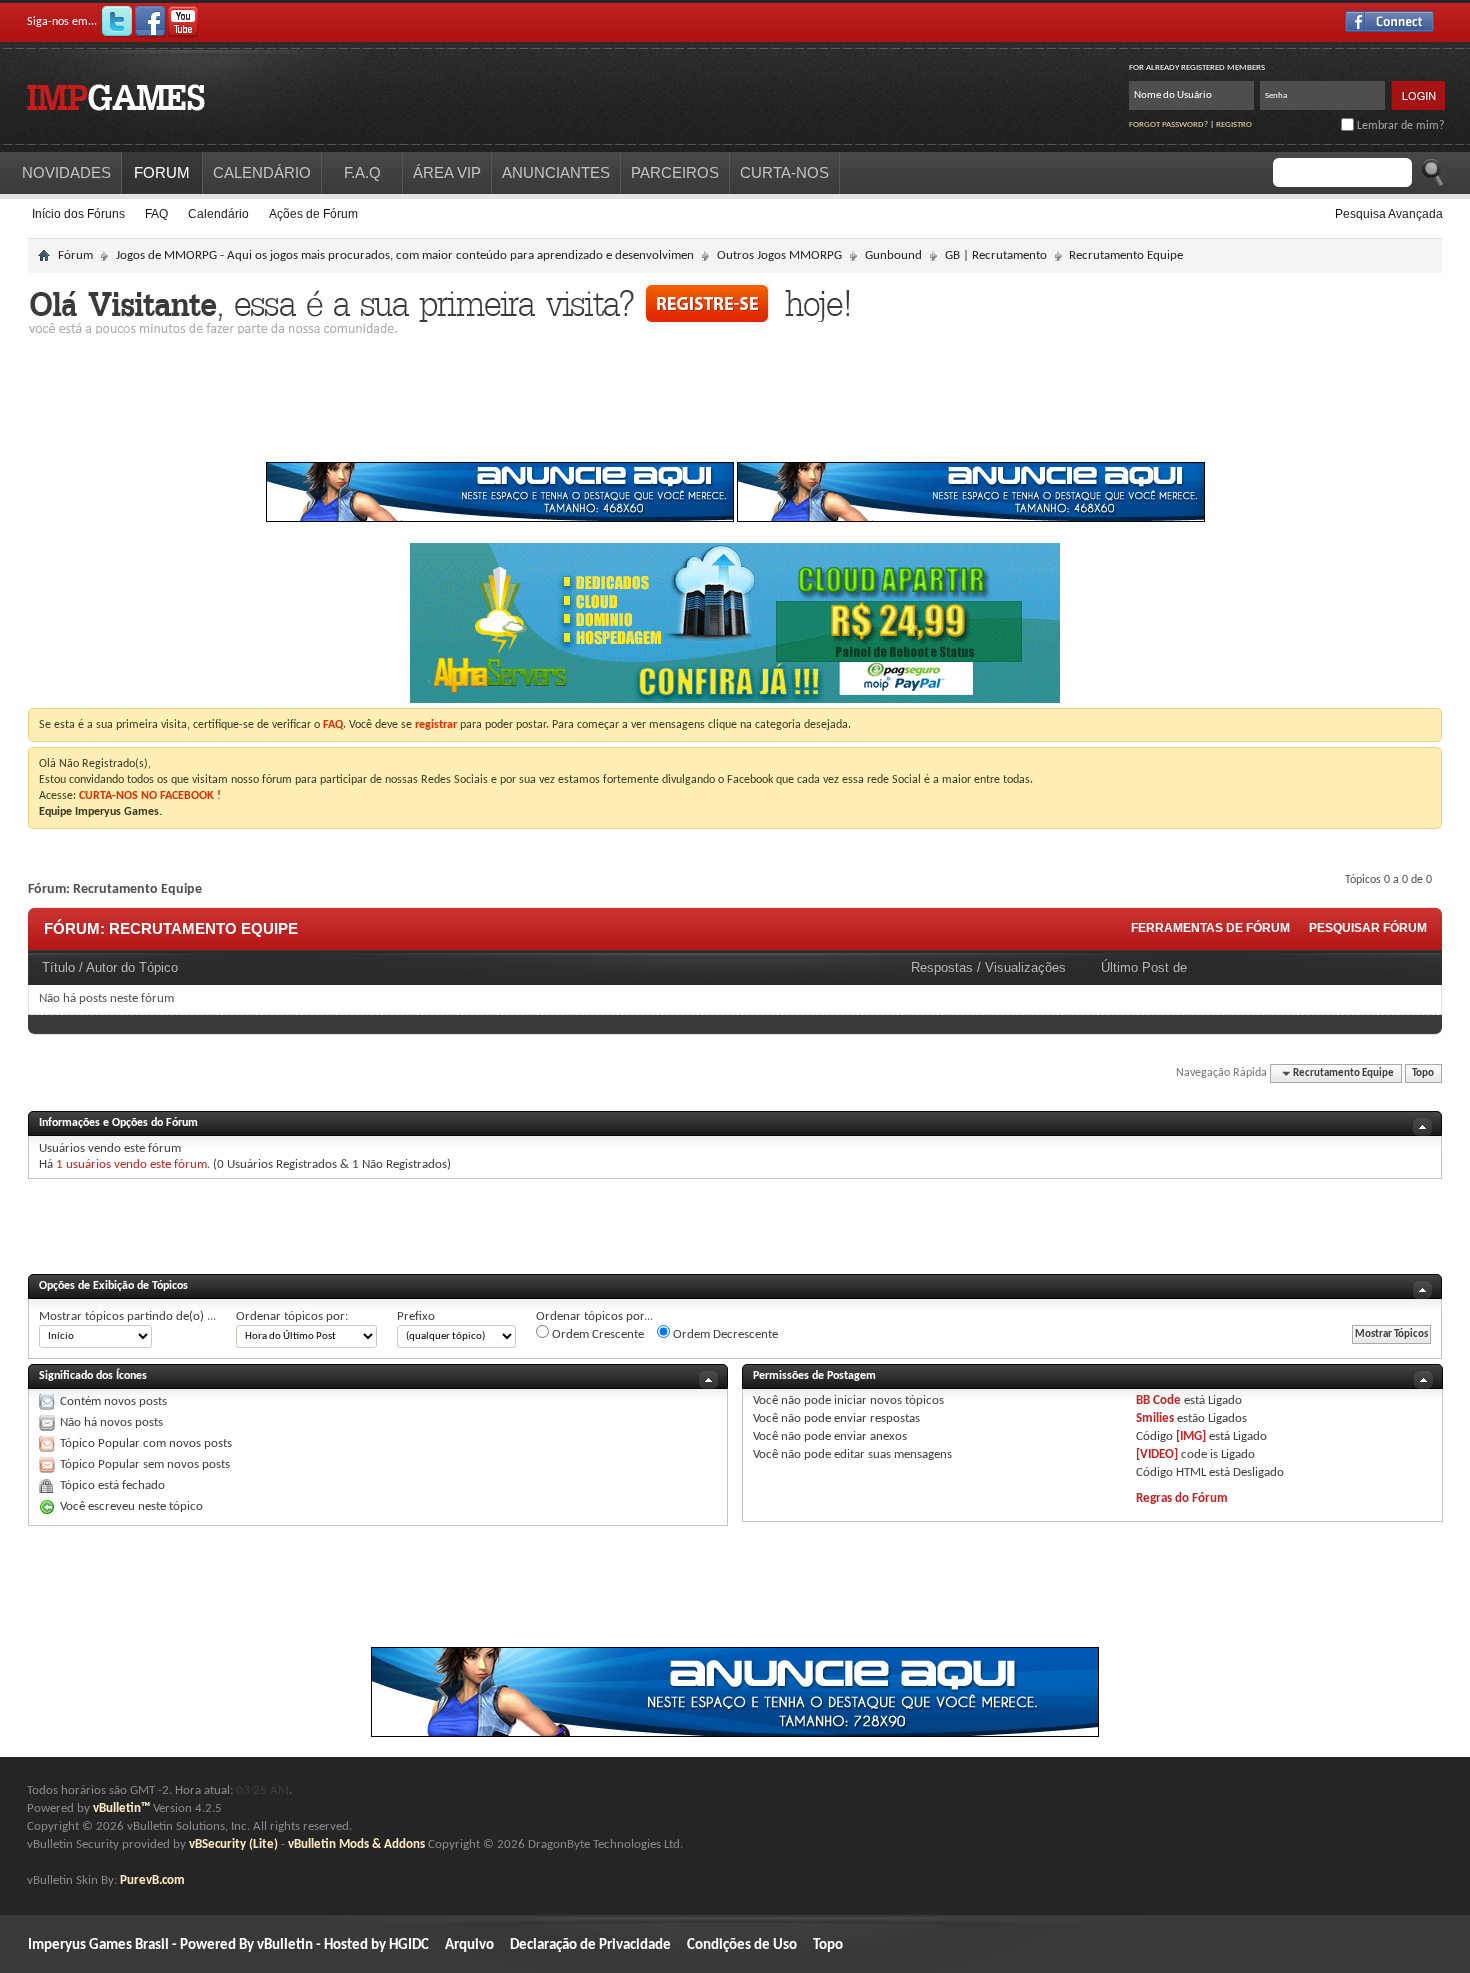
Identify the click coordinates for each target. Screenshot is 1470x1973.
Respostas (942, 967)
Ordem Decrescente (724, 1334)
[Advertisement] (735, 404)
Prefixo (416, 1316)
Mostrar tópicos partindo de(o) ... (127, 1316)
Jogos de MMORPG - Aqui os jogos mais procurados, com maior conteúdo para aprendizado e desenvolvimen (405, 255)
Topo (1423, 1073)
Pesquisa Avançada (1389, 214)
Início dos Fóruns (78, 214)
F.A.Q (362, 172)
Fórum (75, 255)
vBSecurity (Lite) (233, 1844)
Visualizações (1025, 967)
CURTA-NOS (784, 172)
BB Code (1158, 1400)
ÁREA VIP (447, 172)
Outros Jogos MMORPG (779, 255)
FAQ (156, 214)
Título (58, 967)
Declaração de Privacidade (590, 1945)
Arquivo (469, 1945)
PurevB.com (152, 1880)
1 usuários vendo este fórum (131, 1164)
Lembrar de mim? (1399, 126)
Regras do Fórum (1182, 1498)
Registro (1234, 124)
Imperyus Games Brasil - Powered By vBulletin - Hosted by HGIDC (228, 1945)
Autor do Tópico (132, 967)
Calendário (218, 214)
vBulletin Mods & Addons (356, 1844)
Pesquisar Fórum (1368, 928)
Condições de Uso (742, 1945)
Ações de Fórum (313, 214)
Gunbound (893, 255)
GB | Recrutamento (996, 255)
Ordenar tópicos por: (292, 1316)
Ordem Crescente (596, 1334)
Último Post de (1144, 967)
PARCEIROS (675, 172)
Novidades (66, 172)
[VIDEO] (1157, 1454)
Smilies (1155, 1418)
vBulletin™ (121, 1808)
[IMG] (1191, 1436)
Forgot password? (1168, 124)
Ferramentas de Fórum (1210, 928)
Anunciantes (556, 172)
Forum (162, 172)
